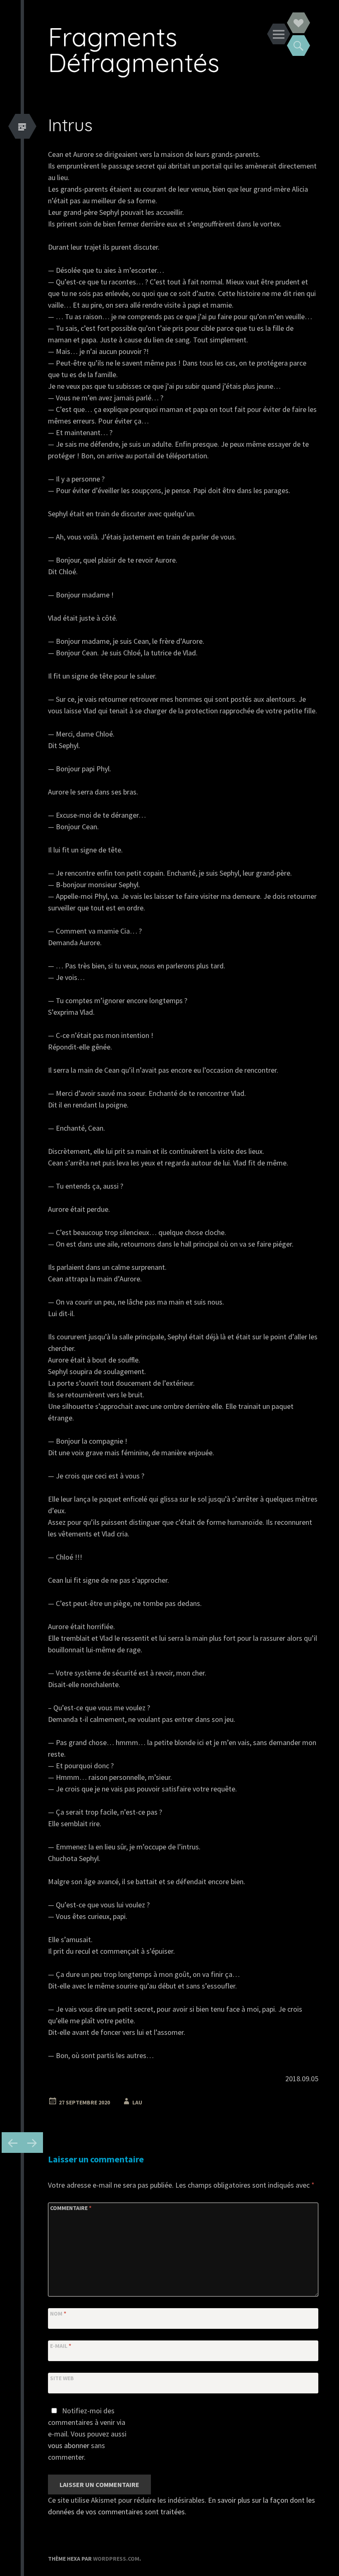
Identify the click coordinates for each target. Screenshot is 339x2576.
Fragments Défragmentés (134, 49)
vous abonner (69, 2445)
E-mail (61, 2346)
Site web (62, 2378)
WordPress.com (116, 2559)
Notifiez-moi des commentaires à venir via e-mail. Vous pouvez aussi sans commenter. (87, 2434)
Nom (58, 2314)
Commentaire (71, 2208)
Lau (137, 2102)
